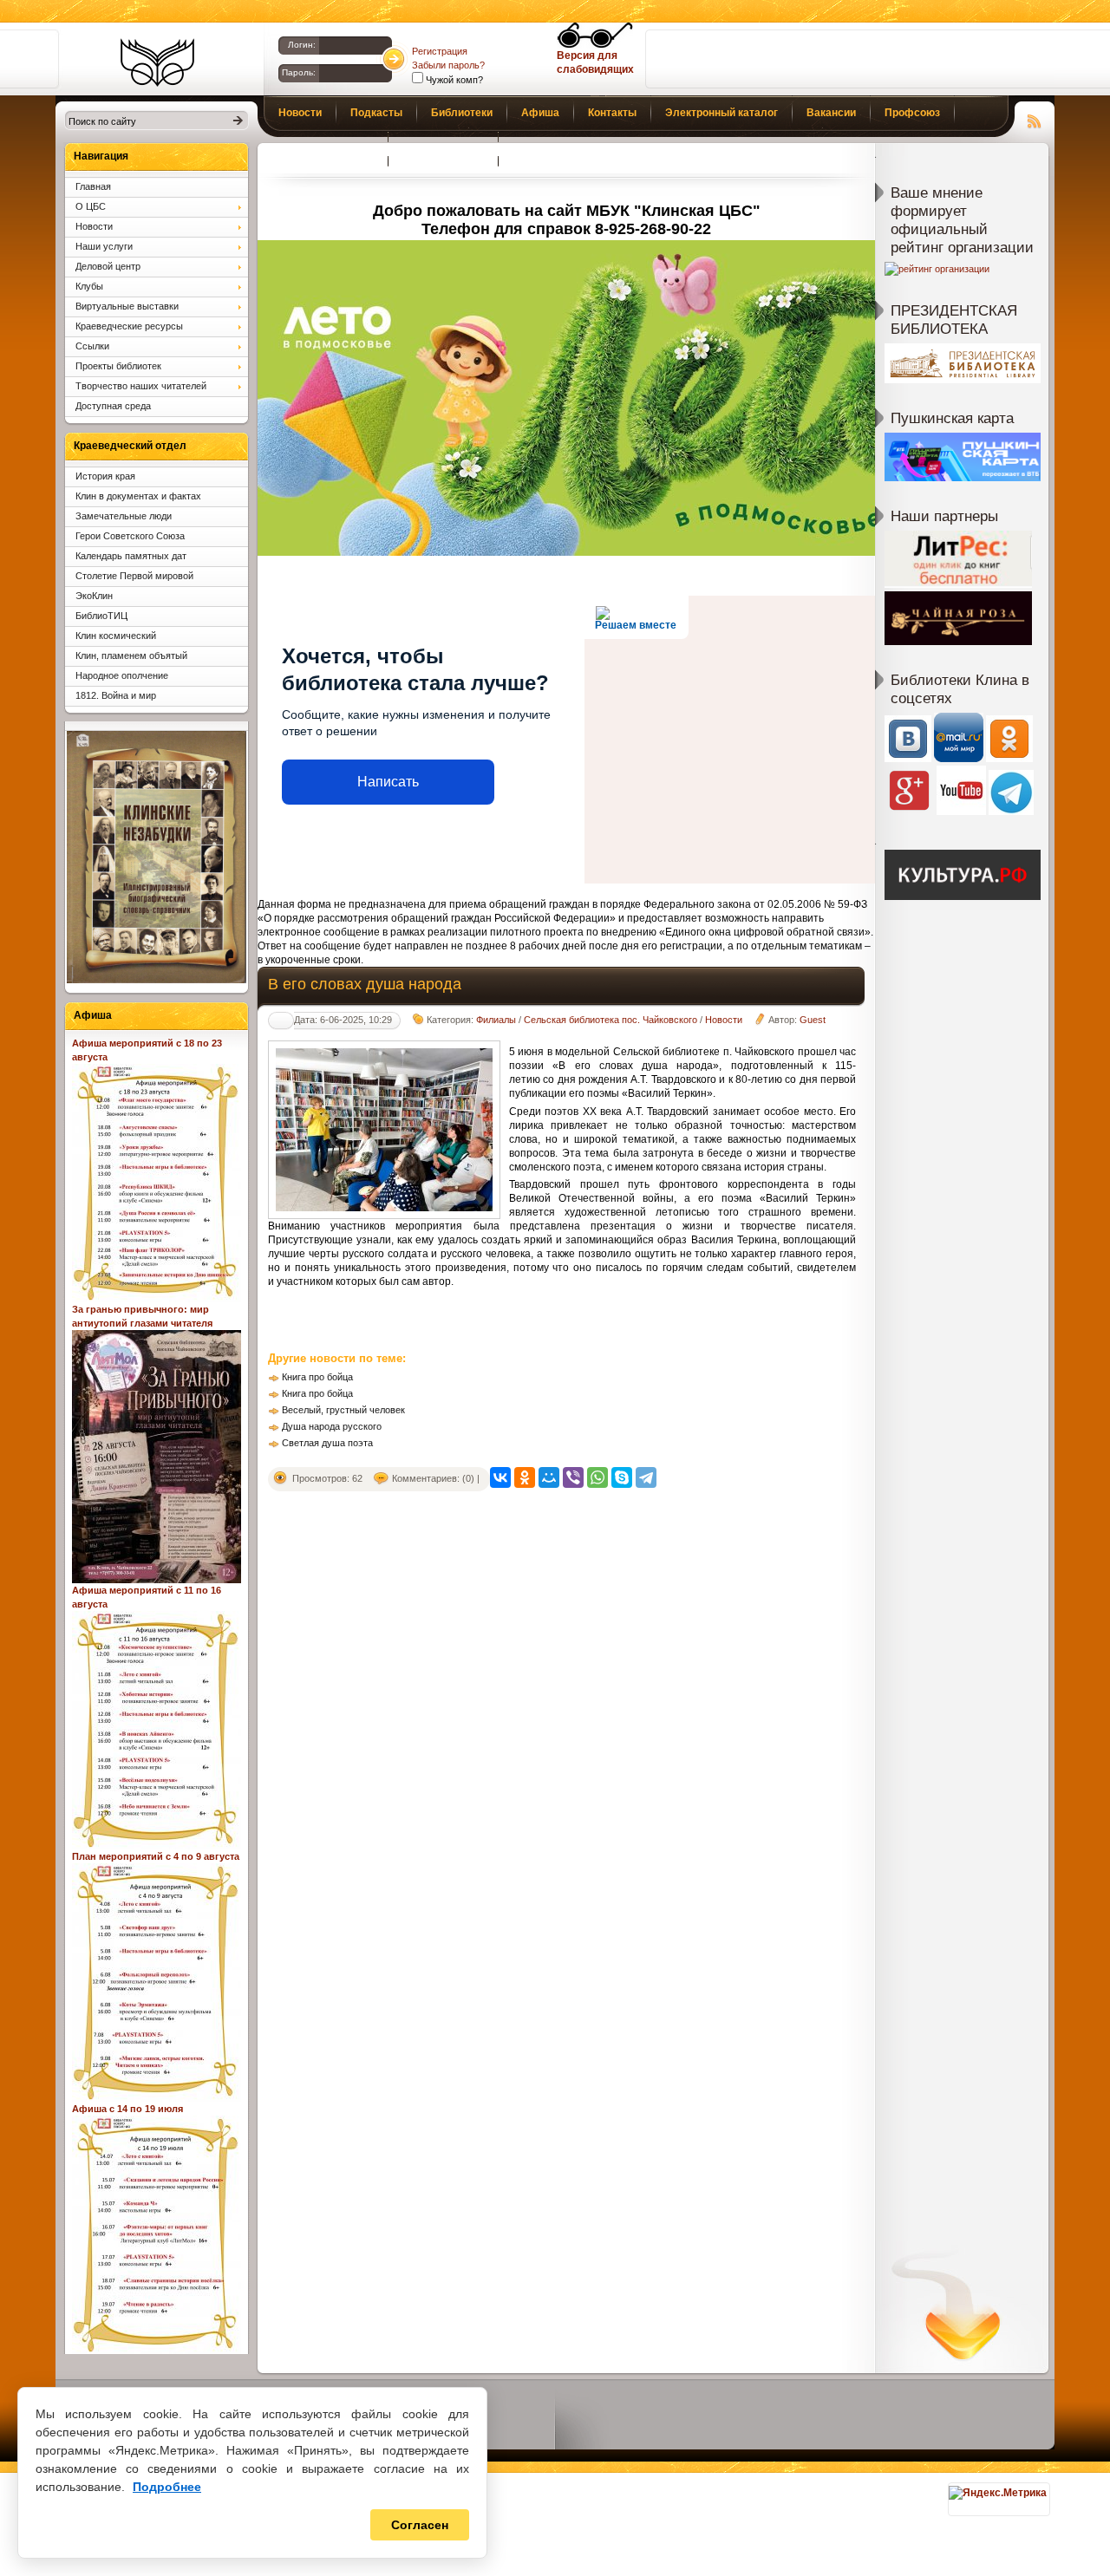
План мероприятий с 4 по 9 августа (156, 1856)
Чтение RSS (1035, 119)
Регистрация (440, 51)
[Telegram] (646, 1477)
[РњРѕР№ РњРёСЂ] (549, 1477)
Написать (388, 782)
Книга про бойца (317, 1377)
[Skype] (622, 1477)
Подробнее (167, 2487)
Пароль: (299, 72)
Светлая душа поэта (327, 1443)
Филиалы (496, 1020)
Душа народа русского (332, 1426)
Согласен (420, 2525)
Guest (813, 1020)
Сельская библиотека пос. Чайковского (610, 1020)
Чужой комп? (453, 80)
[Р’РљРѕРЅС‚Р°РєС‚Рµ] (500, 1477)
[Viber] (573, 1477)
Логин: (302, 45)
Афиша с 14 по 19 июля (127, 2109)
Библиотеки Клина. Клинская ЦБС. (157, 62)
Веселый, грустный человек (343, 1410)
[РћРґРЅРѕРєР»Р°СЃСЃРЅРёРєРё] (525, 1477)
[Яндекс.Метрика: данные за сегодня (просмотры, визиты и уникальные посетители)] (998, 2493)
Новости (724, 1020)
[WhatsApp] (597, 1477)
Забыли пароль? (448, 65)
